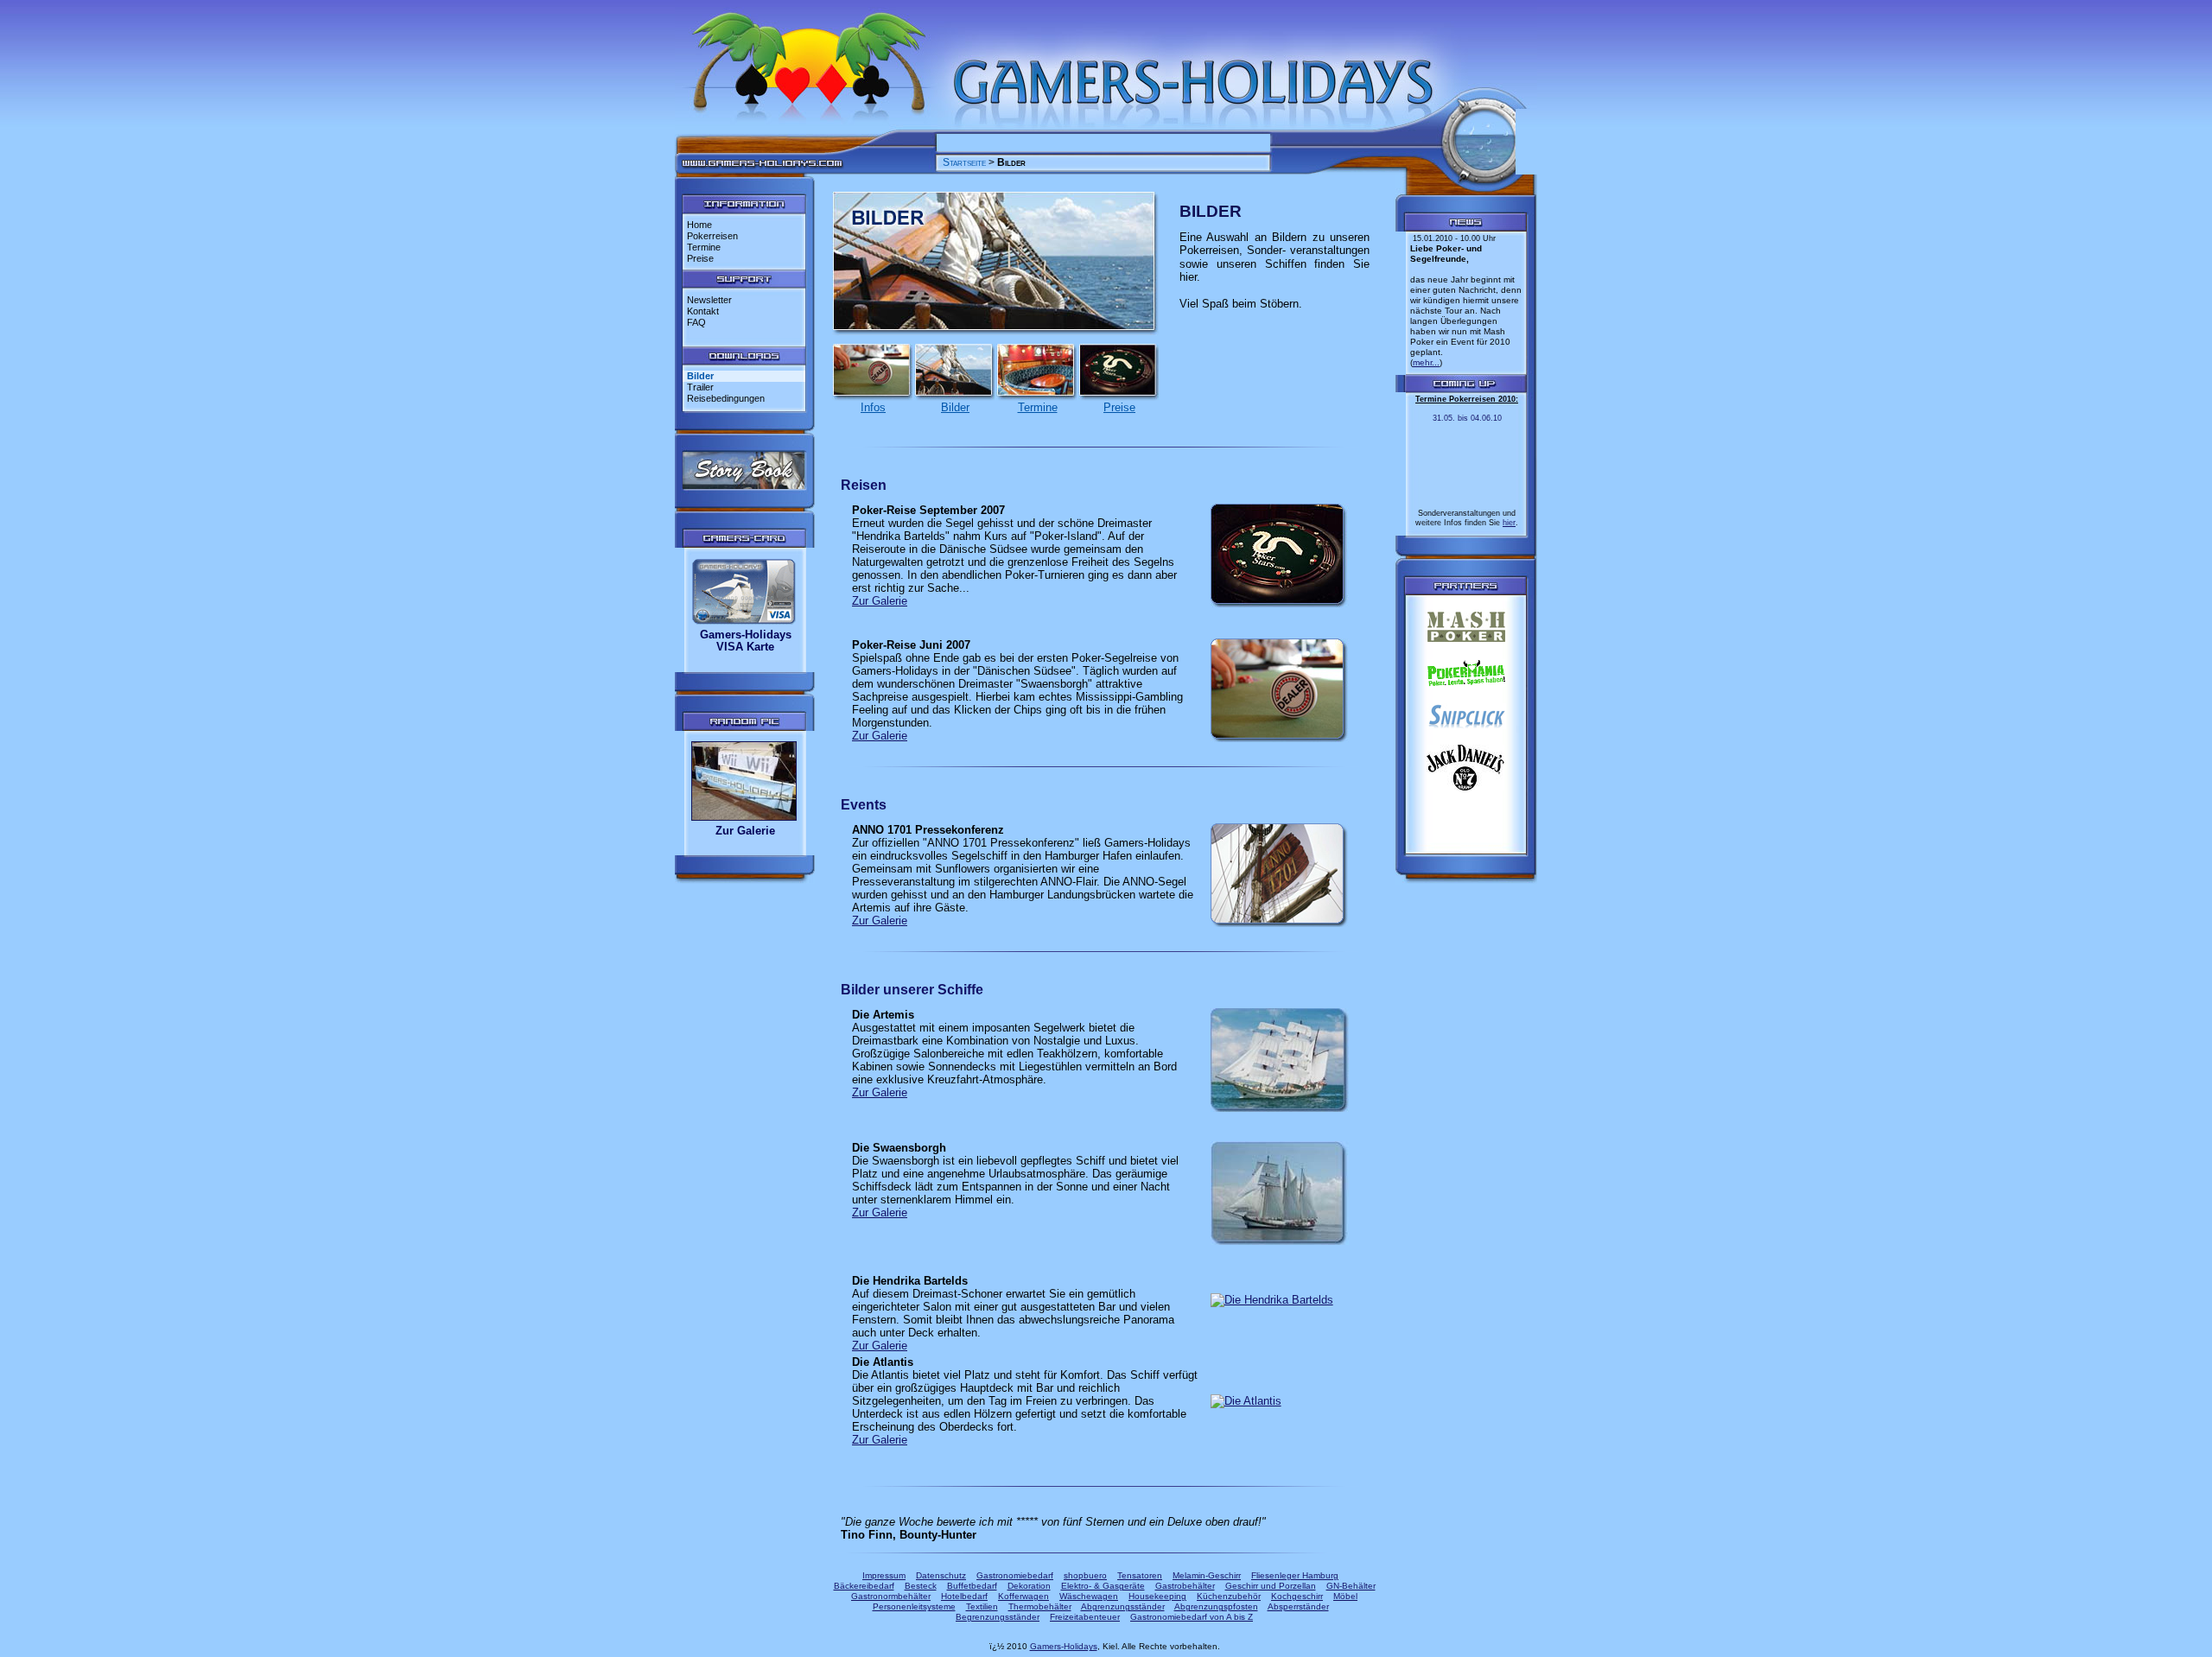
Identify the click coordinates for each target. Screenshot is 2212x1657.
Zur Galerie (745, 831)
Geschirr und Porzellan (1271, 1586)
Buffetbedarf (972, 1586)
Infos (873, 407)
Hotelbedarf (964, 1596)
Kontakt (703, 311)
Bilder (955, 407)
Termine (704, 247)
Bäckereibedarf (864, 1586)
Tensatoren (1140, 1575)
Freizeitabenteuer (1085, 1617)
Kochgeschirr (1297, 1596)
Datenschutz (941, 1575)
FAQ (696, 322)
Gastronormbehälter (891, 1596)
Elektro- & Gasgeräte (1103, 1586)
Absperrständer (1298, 1606)
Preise (700, 258)
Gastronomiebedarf (1015, 1575)
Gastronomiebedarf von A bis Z (1192, 1617)
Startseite (964, 162)
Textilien (982, 1606)
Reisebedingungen (726, 398)
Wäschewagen (1089, 1596)
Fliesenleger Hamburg (1295, 1575)
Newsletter (709, 300)
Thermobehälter (1040, 1606)
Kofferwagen (1023, 1596)
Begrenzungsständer (998, 1617)
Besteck (921, 1586)
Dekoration (1029, 1586)
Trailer (700, 387)
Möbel (1345, 1596)
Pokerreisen (712, 236)
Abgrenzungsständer (1123, 1606)
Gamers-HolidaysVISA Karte (746, 641)
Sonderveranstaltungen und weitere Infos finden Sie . (1467, 461)
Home (699, 225)
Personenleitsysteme (914, 1606)
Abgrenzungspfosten (1216, 1606)
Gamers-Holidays (1064, 1646)
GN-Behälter (1351, 1586)
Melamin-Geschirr (1207, 1575)
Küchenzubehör (1229, 1596)
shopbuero (1085, 1575)
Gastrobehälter (1185, 1586)
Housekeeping (1157, 1596)
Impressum (884, 1575)
